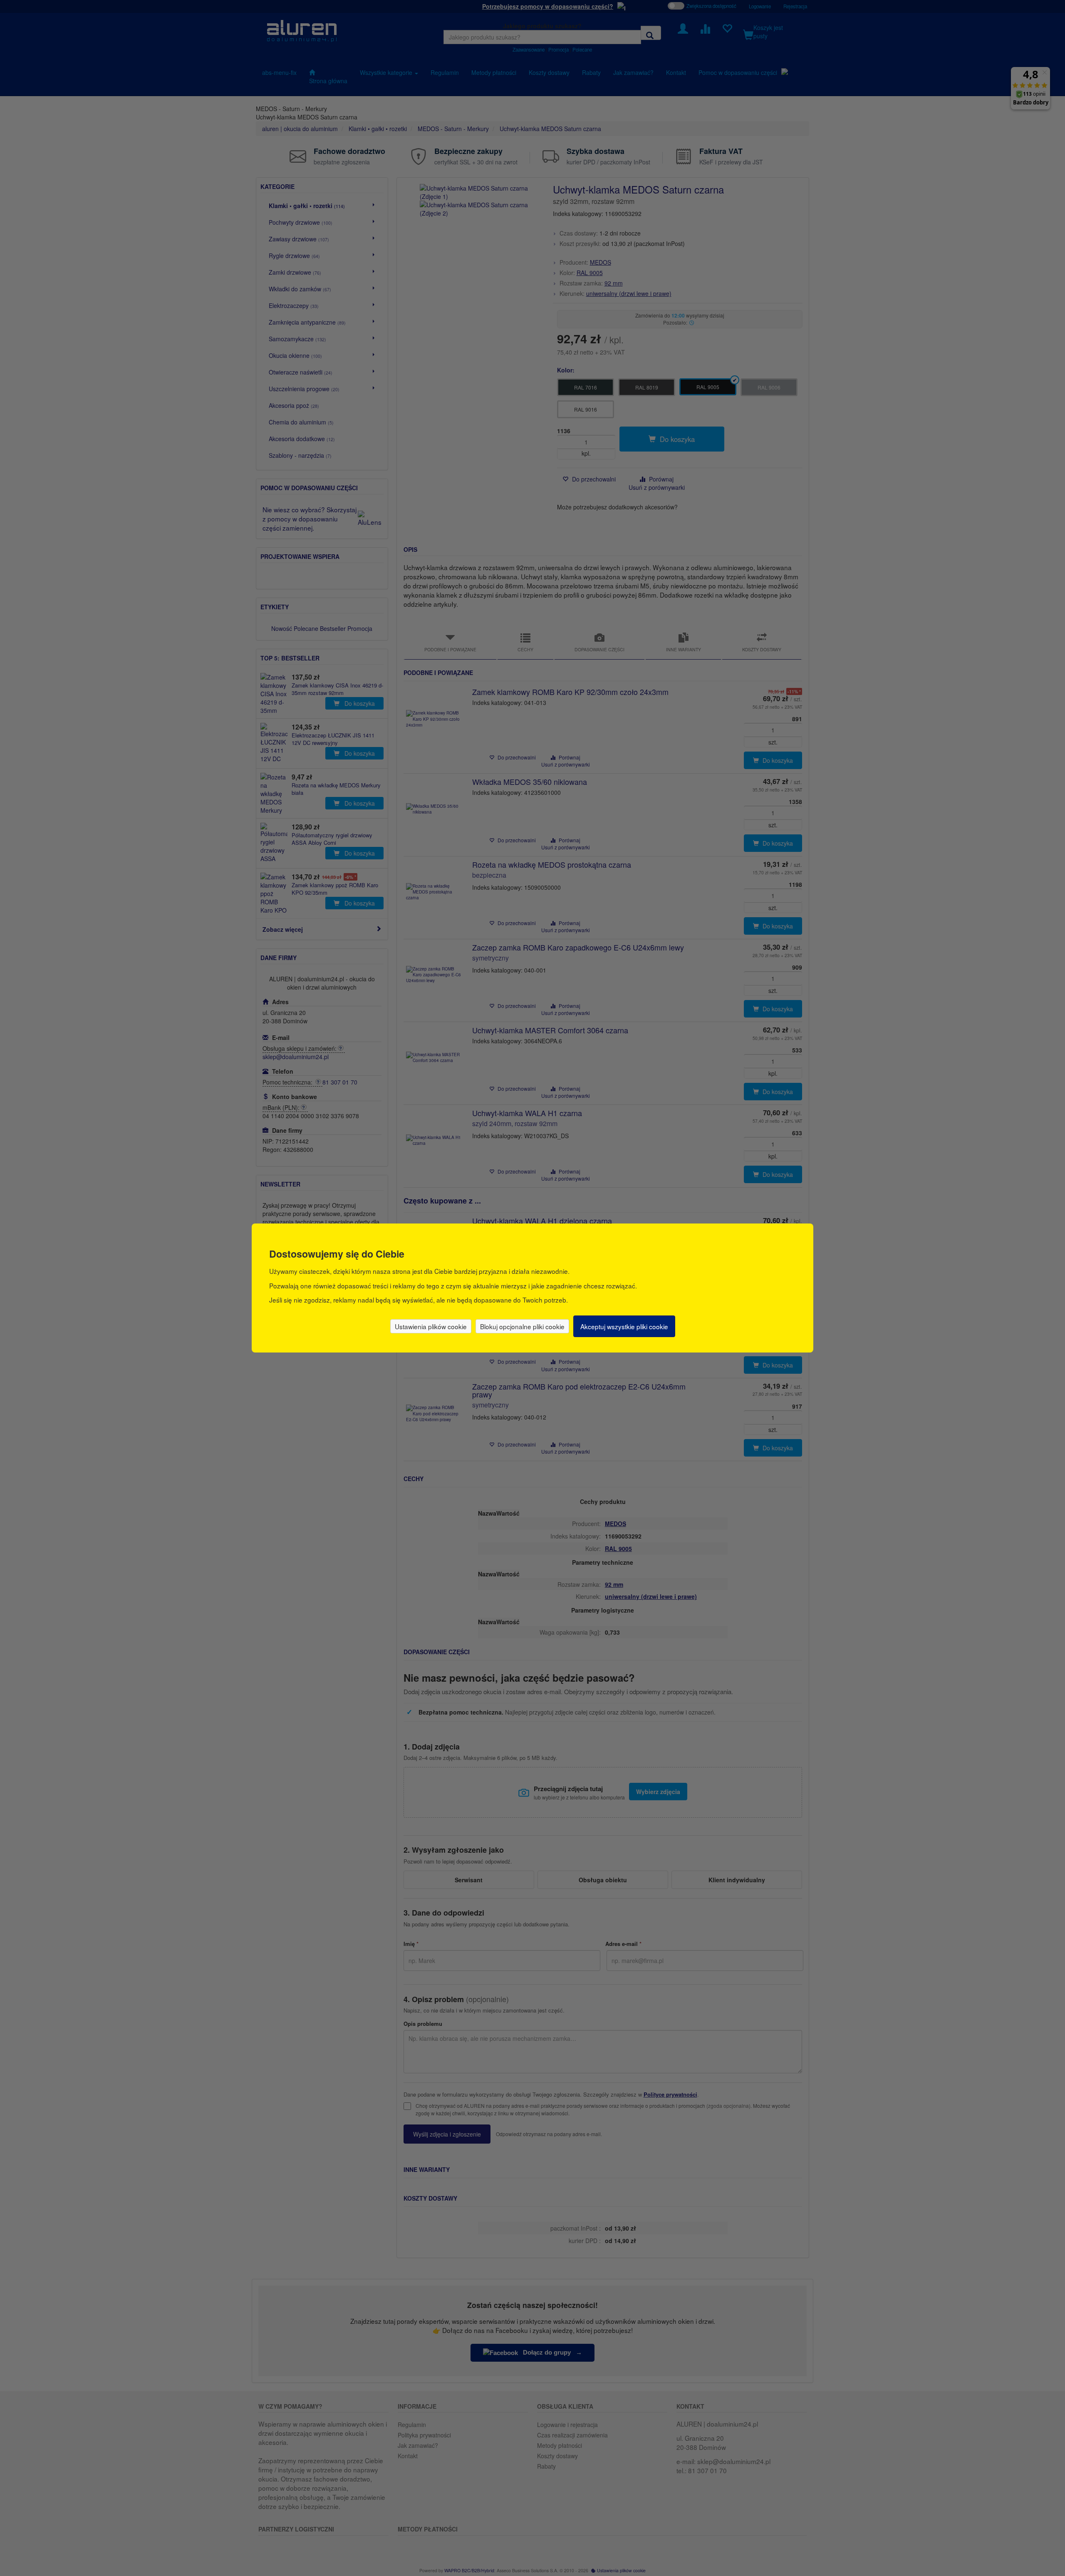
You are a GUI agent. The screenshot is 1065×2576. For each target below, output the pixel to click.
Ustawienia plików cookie (431, 1326)
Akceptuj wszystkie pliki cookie (624, 1326)
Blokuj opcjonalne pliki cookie (522, 1326)
